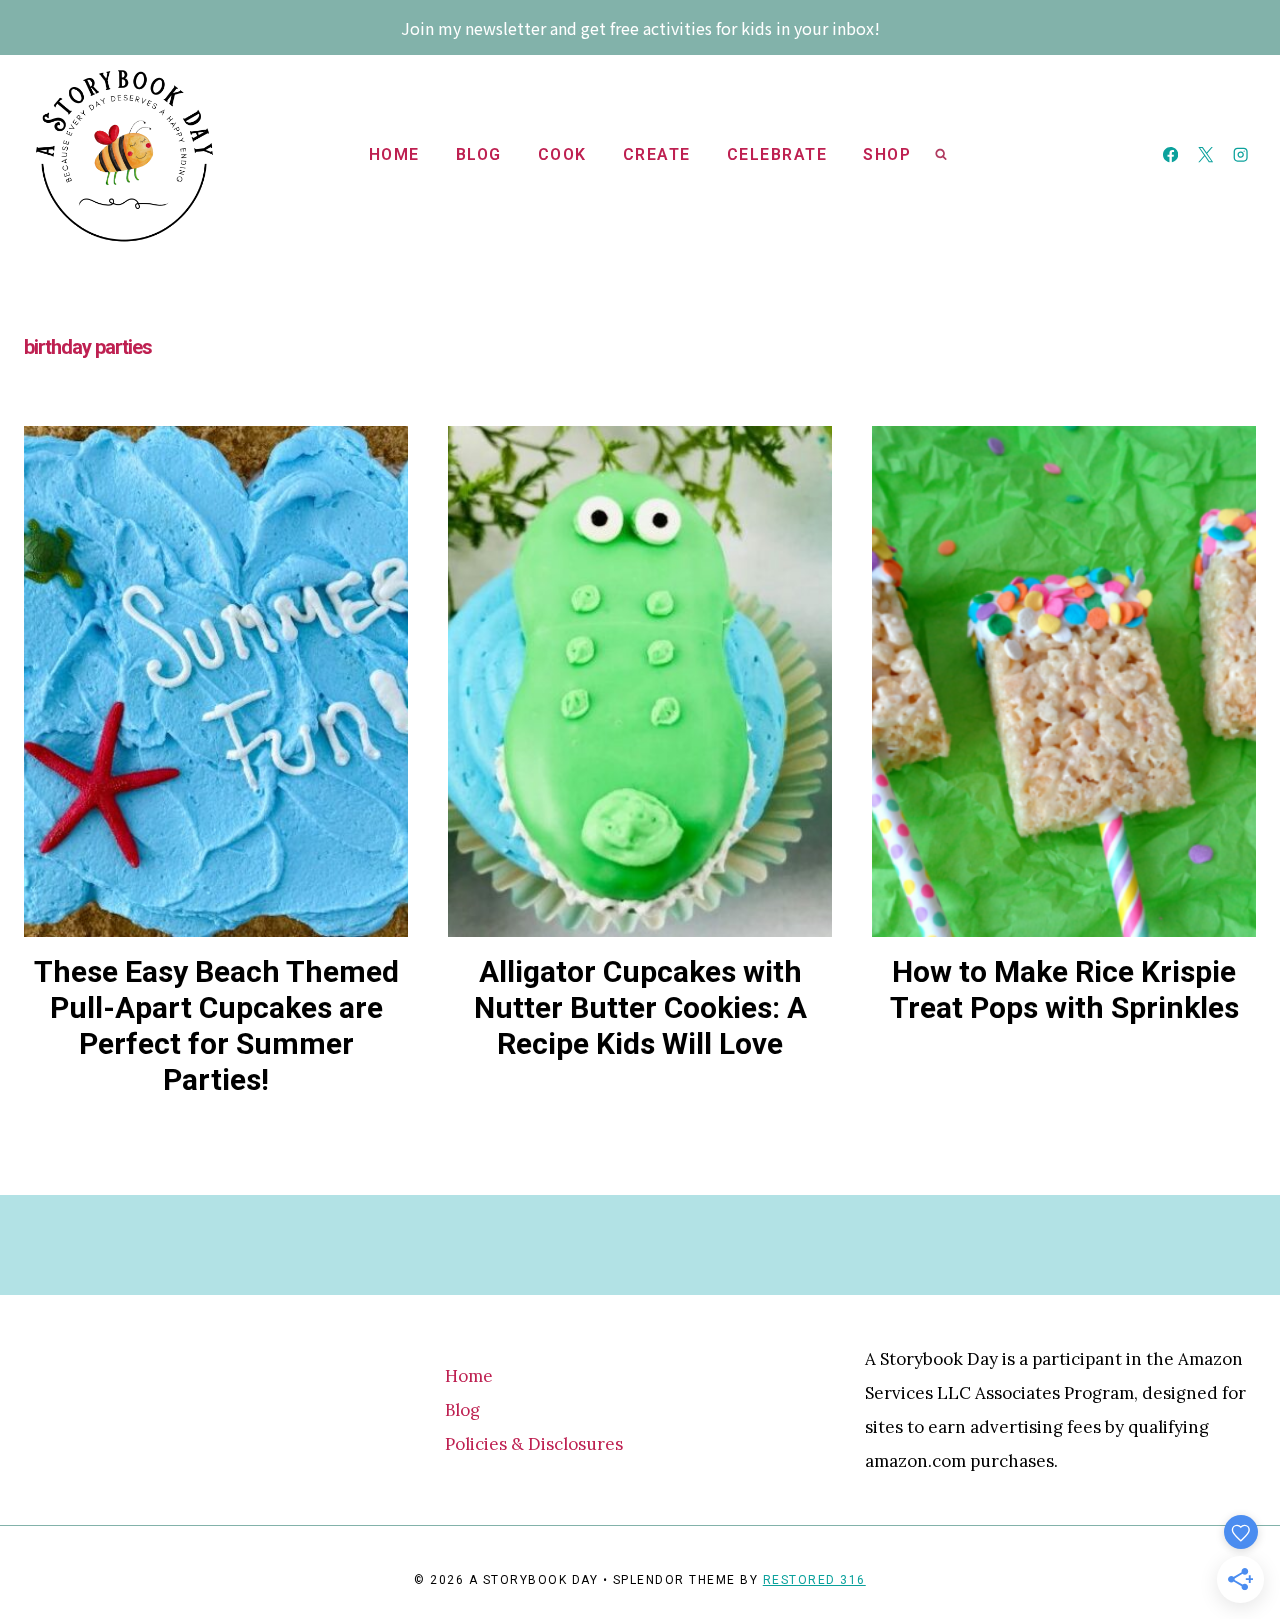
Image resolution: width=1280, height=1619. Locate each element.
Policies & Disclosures (534, 1444)
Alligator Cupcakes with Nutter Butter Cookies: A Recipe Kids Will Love (640, 1007)
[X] (1205, 155)
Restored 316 (814, 1580)
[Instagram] (1240, 155)
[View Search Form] (941, 155)
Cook (562, 154)
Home (394, 154)
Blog (479, 154)
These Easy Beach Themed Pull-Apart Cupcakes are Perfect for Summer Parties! (216, 1025)
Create (657, 154)
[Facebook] (1170, 155)
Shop (887, 154)
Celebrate (777, 154)
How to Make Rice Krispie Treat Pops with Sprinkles (1064, 989)
